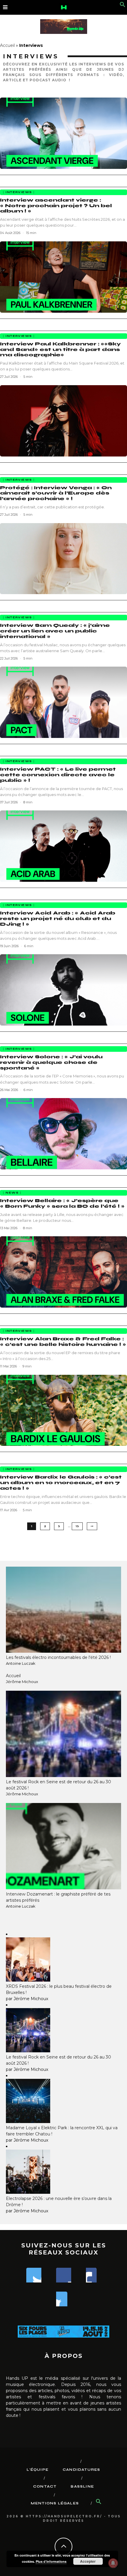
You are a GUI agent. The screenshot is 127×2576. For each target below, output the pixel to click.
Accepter (88, 2561)
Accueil (7, 45)
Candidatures (81, 2470)
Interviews (19, 192)
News (12, 1193)
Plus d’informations (51, 2561)
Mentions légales (55, 2503)
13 (77, 1526)
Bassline (82, 2486)
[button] (123, 6)
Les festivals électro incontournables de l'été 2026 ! (58, 1657)
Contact (45, 2486)
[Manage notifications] (113, 2563)
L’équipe (38, 2470)
